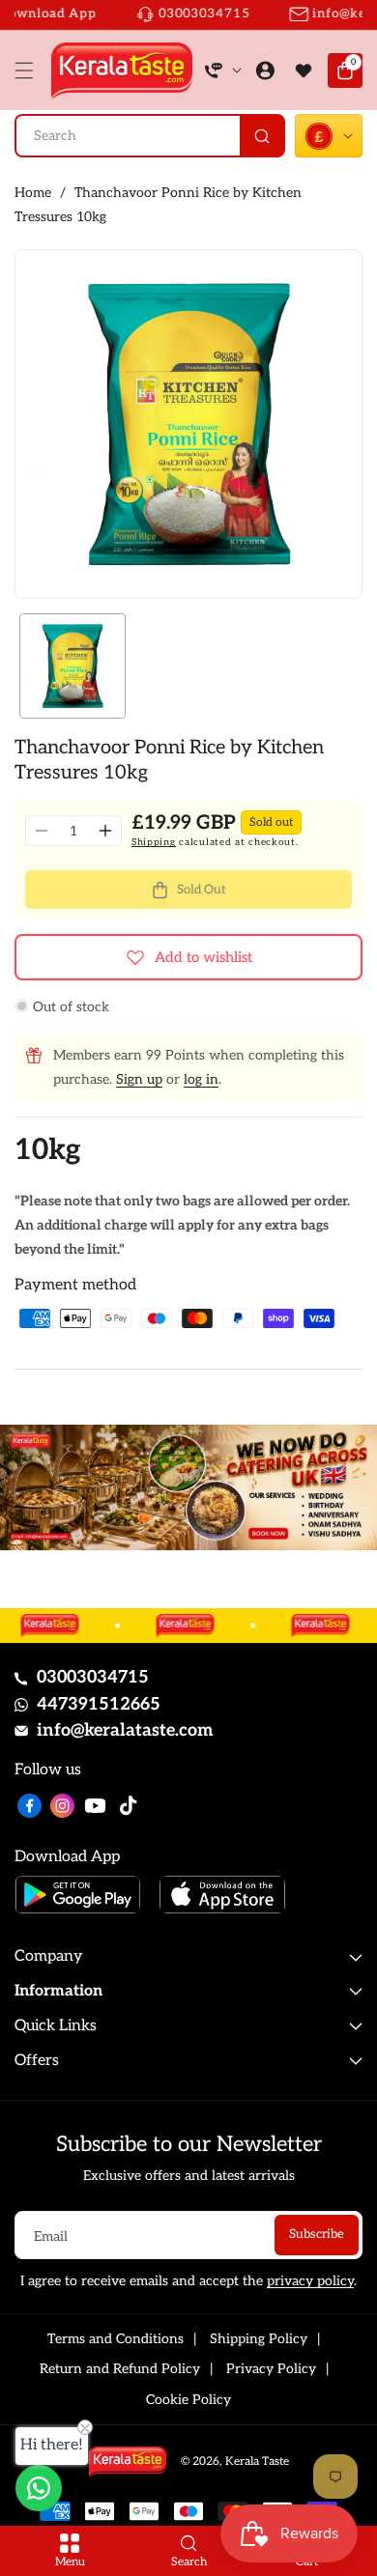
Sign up (139, 1079)
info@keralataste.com (125, 1730)
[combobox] (150, 136)
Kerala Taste (257, 2462)
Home (33, 193)
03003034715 (93, 1677)
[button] (29, 71)
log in (201, 1079)
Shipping (154, 842)
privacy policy (310, 2281)
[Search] (261, 136)
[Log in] (265, 71)
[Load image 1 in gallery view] (72, 666)
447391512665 (99, 1704)
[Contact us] (39, 2488)
